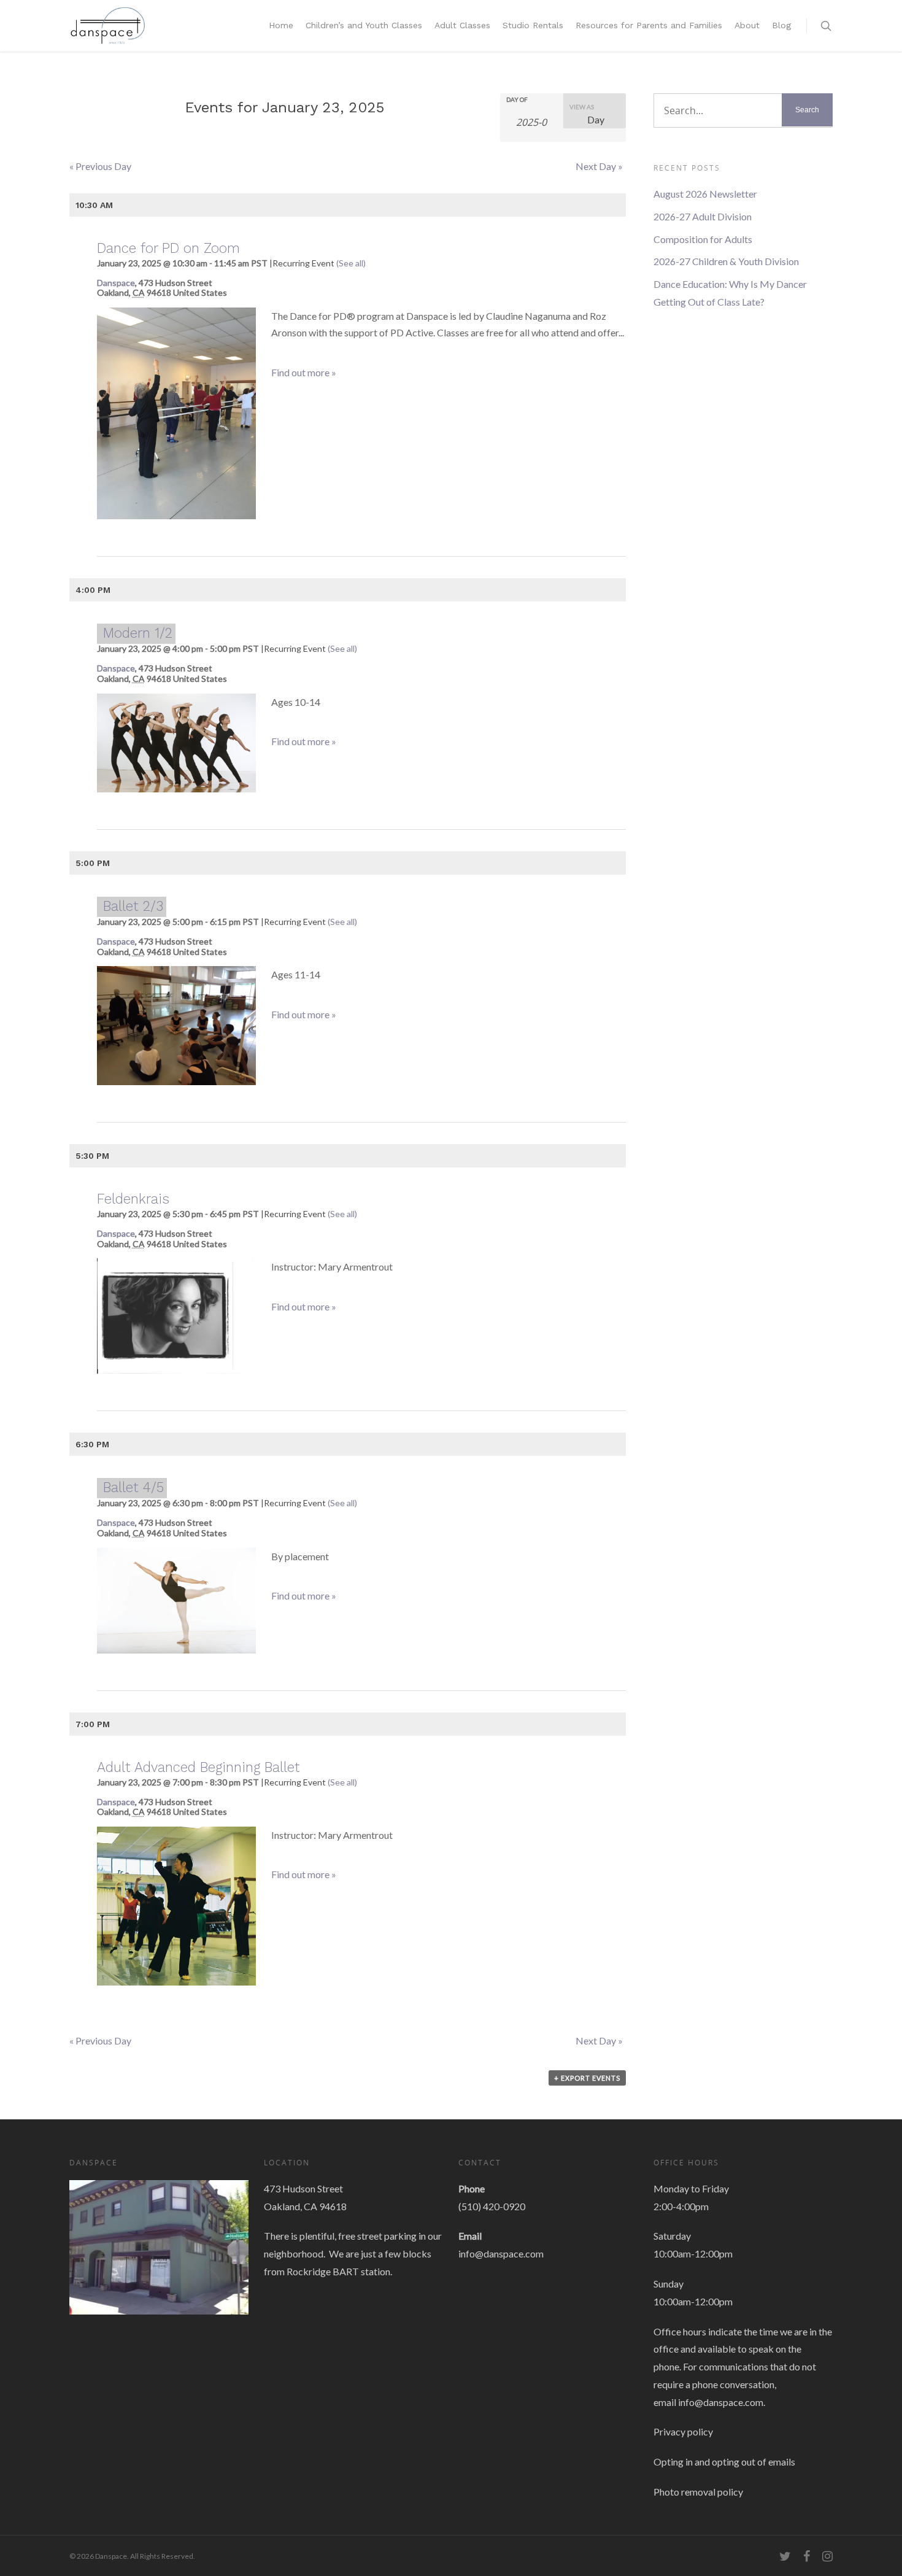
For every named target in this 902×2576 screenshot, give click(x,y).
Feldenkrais (133, 1199)
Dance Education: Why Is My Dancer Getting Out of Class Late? (730, 293)
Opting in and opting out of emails (724, 2462)
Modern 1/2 (138, 633)
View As (582, 107)
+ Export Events (587, 2078)
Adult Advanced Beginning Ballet (199, 1767)
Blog (781, 25)
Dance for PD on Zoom (168, 248)
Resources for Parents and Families (649, 25)
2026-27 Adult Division (703, 216)
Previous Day (100, 166)
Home (281, 25)
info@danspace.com (501, 2253)
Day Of (517, 99)
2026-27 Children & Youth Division (726, 261)
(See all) (351, 263)
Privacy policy (683, 2431)
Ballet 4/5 (133, 1487)
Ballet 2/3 (133, 906)
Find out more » (304, 372)
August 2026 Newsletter (705, 194)
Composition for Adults (703, 239)
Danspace (116, 283)
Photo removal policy (698, 2492)
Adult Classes (462, 25)
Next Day (599, 166)
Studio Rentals (533, 25)
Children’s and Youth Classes (364, 25)
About (747, 25)
